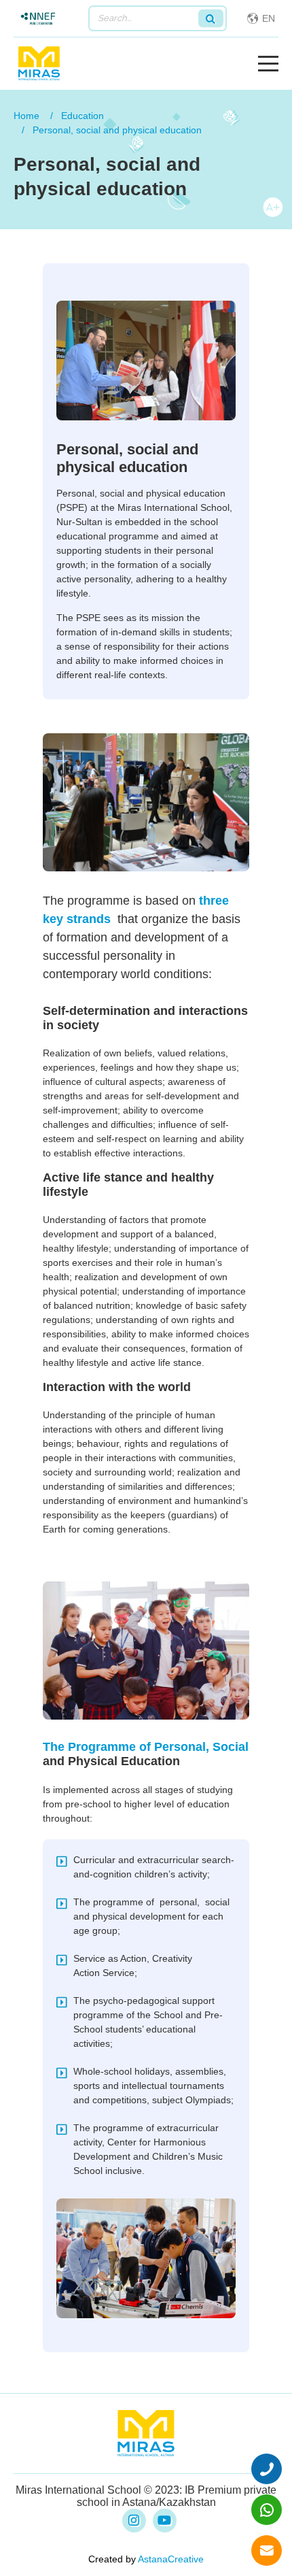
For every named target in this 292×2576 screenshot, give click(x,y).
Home (26, 116)
